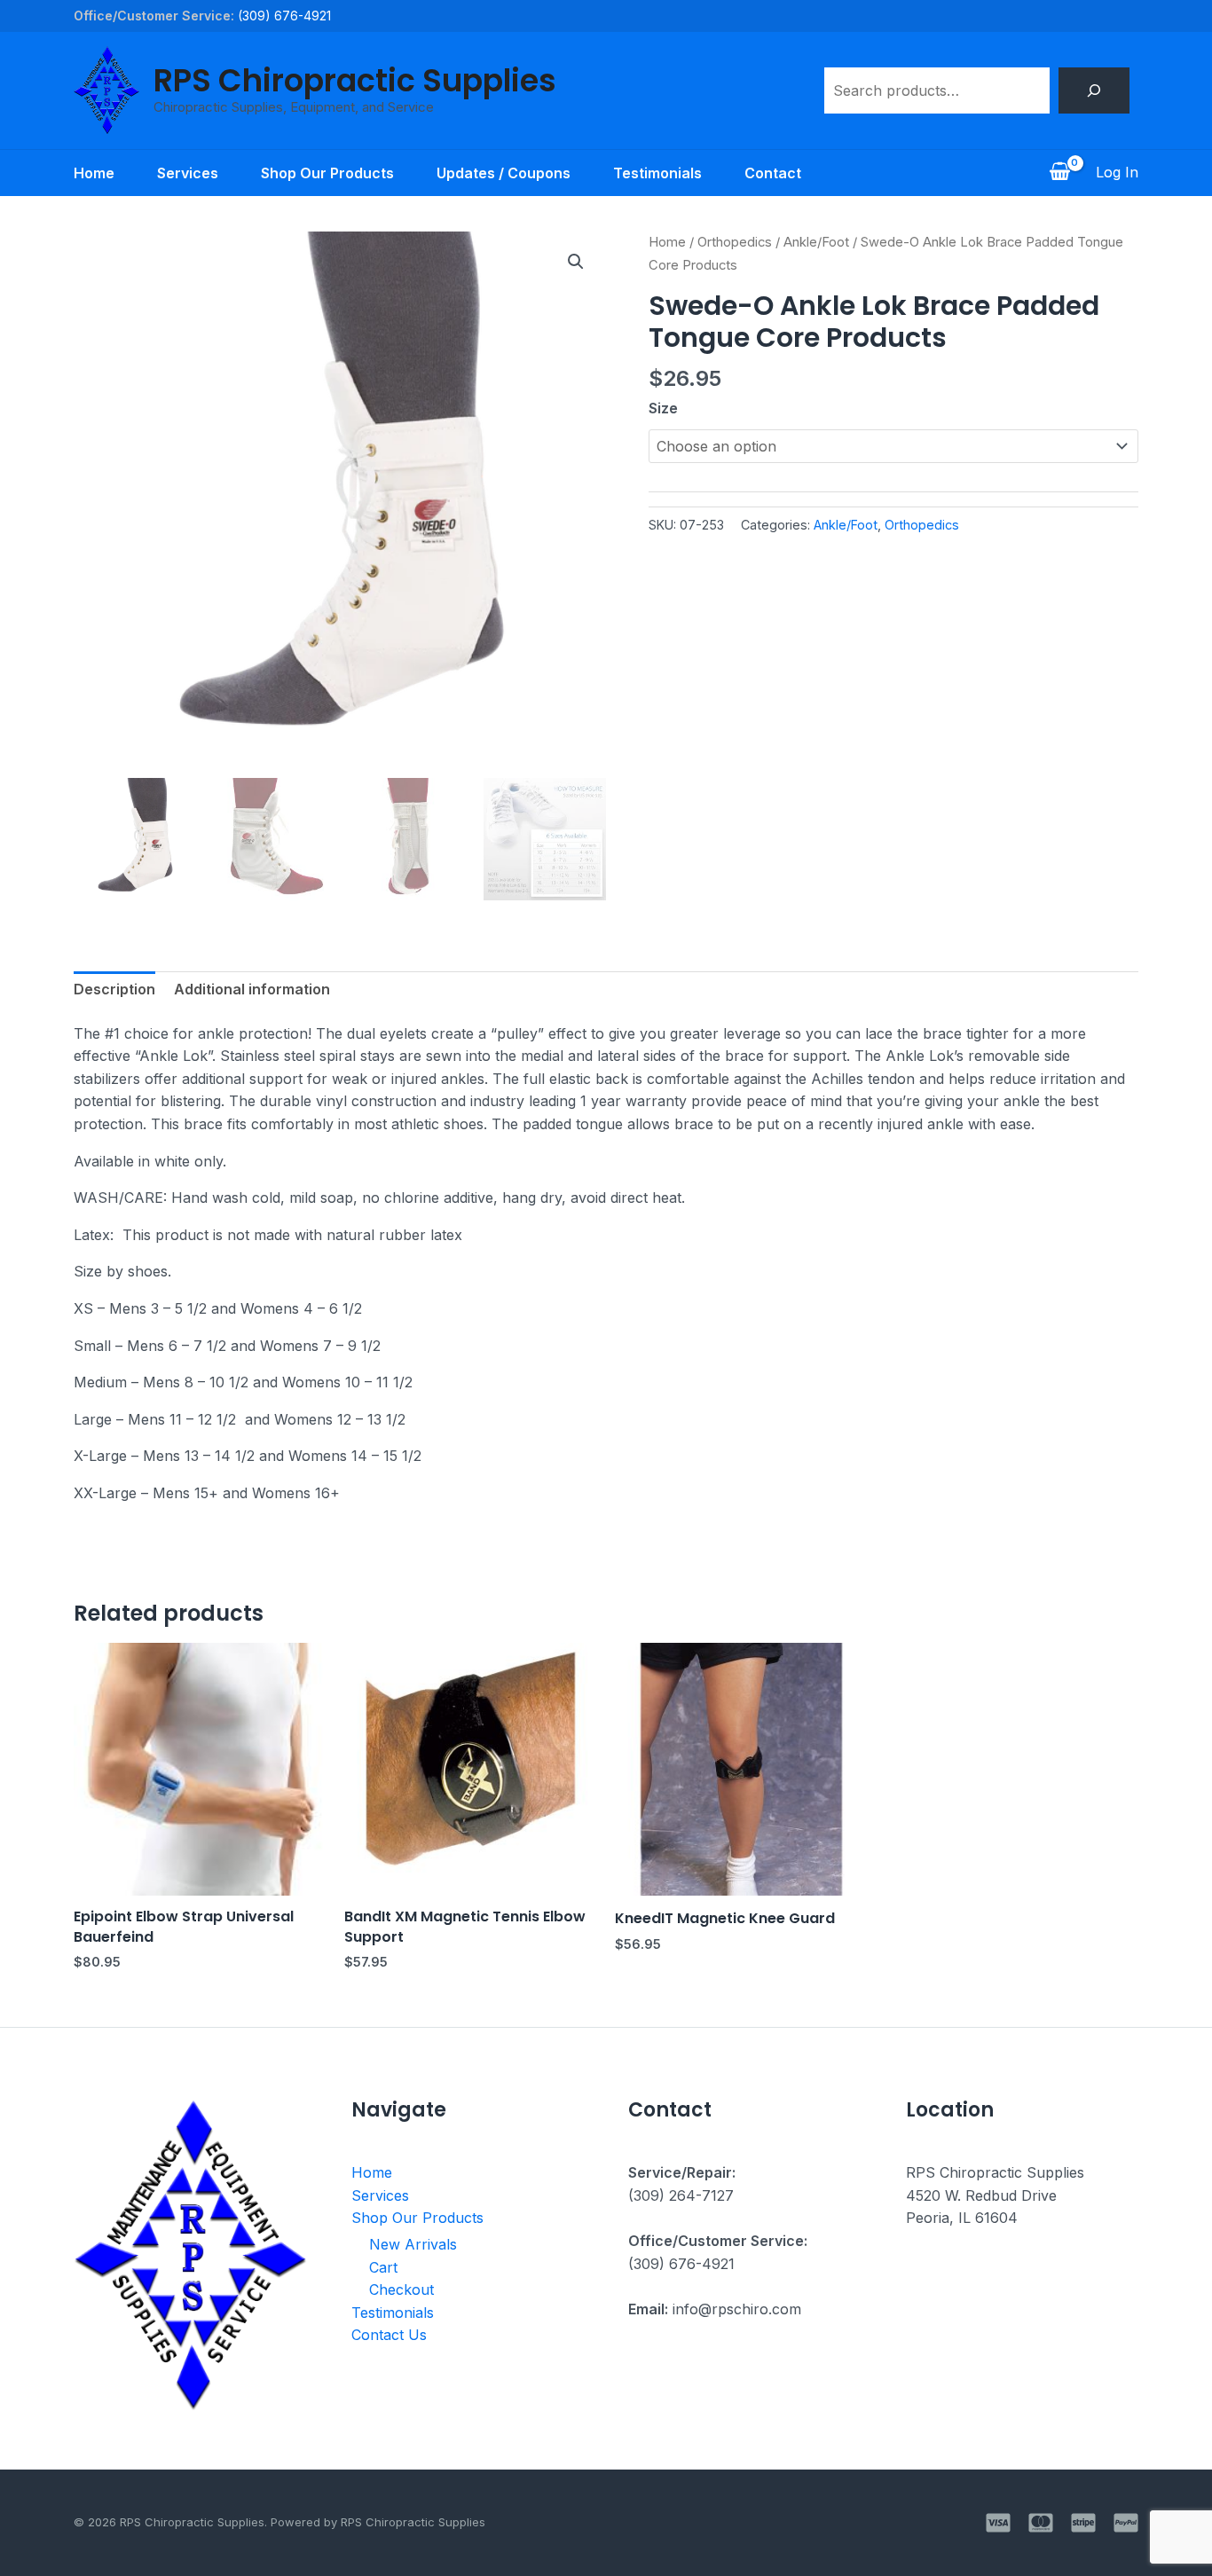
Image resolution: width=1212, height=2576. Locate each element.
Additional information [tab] (252, 989)
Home (94, 173)
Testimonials (657, 173)
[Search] (1094, 90)
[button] (576, 262)
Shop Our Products (327, 173)
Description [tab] (114, 989)
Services (188, 173)
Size (663, 408)
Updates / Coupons (504, 173)
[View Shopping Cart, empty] (1059, 173)
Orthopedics (735, 242)
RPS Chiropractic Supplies (355, 80)
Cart (383, 2267)
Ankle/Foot (816, 242)
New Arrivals (413, 2244)
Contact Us (389, 2335)
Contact (773, 173)
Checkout (401, 2289)
